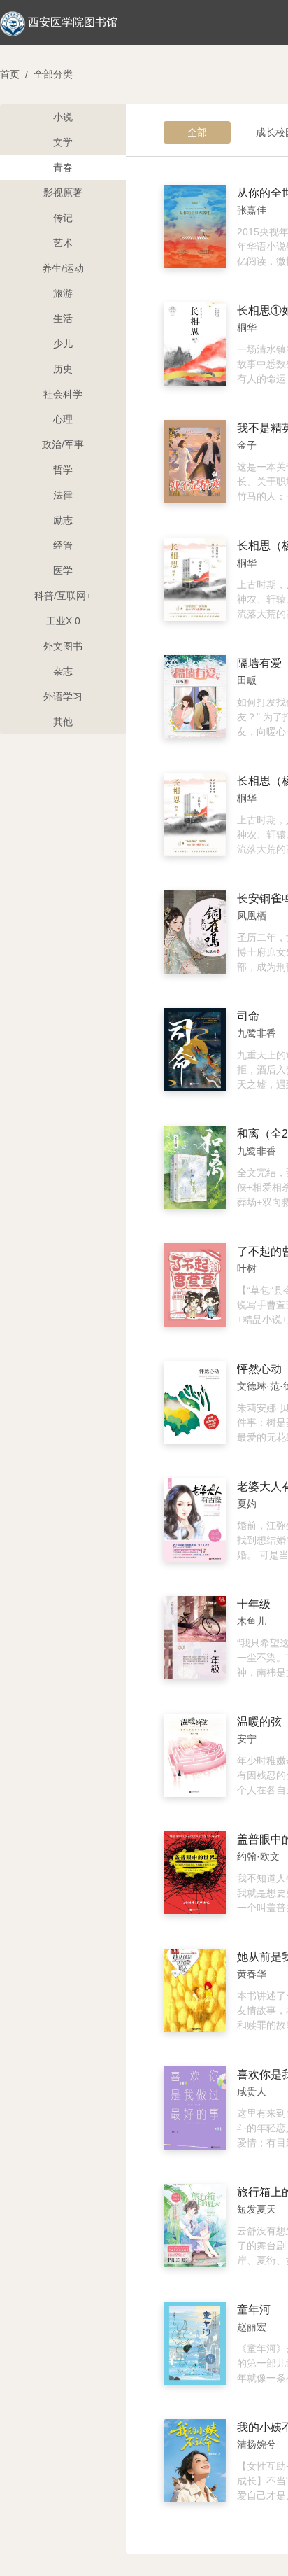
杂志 (63, 671)
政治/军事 (63, 444)
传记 (63, 218)
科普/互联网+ (63, 596)
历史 (63, 369)
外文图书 (63, 646)
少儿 (63, 344)
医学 (63, 570)
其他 (63, 722)
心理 (63, 419)
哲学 (63, 470)
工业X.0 (63, 621)
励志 (63, 520)
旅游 (63, 293)
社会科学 (63, 394)
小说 (63, 117)
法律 (63, 495)
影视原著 (63, 192)
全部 (197, 132)
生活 (63, 318)
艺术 (63, 243)
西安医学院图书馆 (73, 22)
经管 (63, 545)
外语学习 (63, 696)
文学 (63, 142)
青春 (63, 167)
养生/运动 (63, 268)
